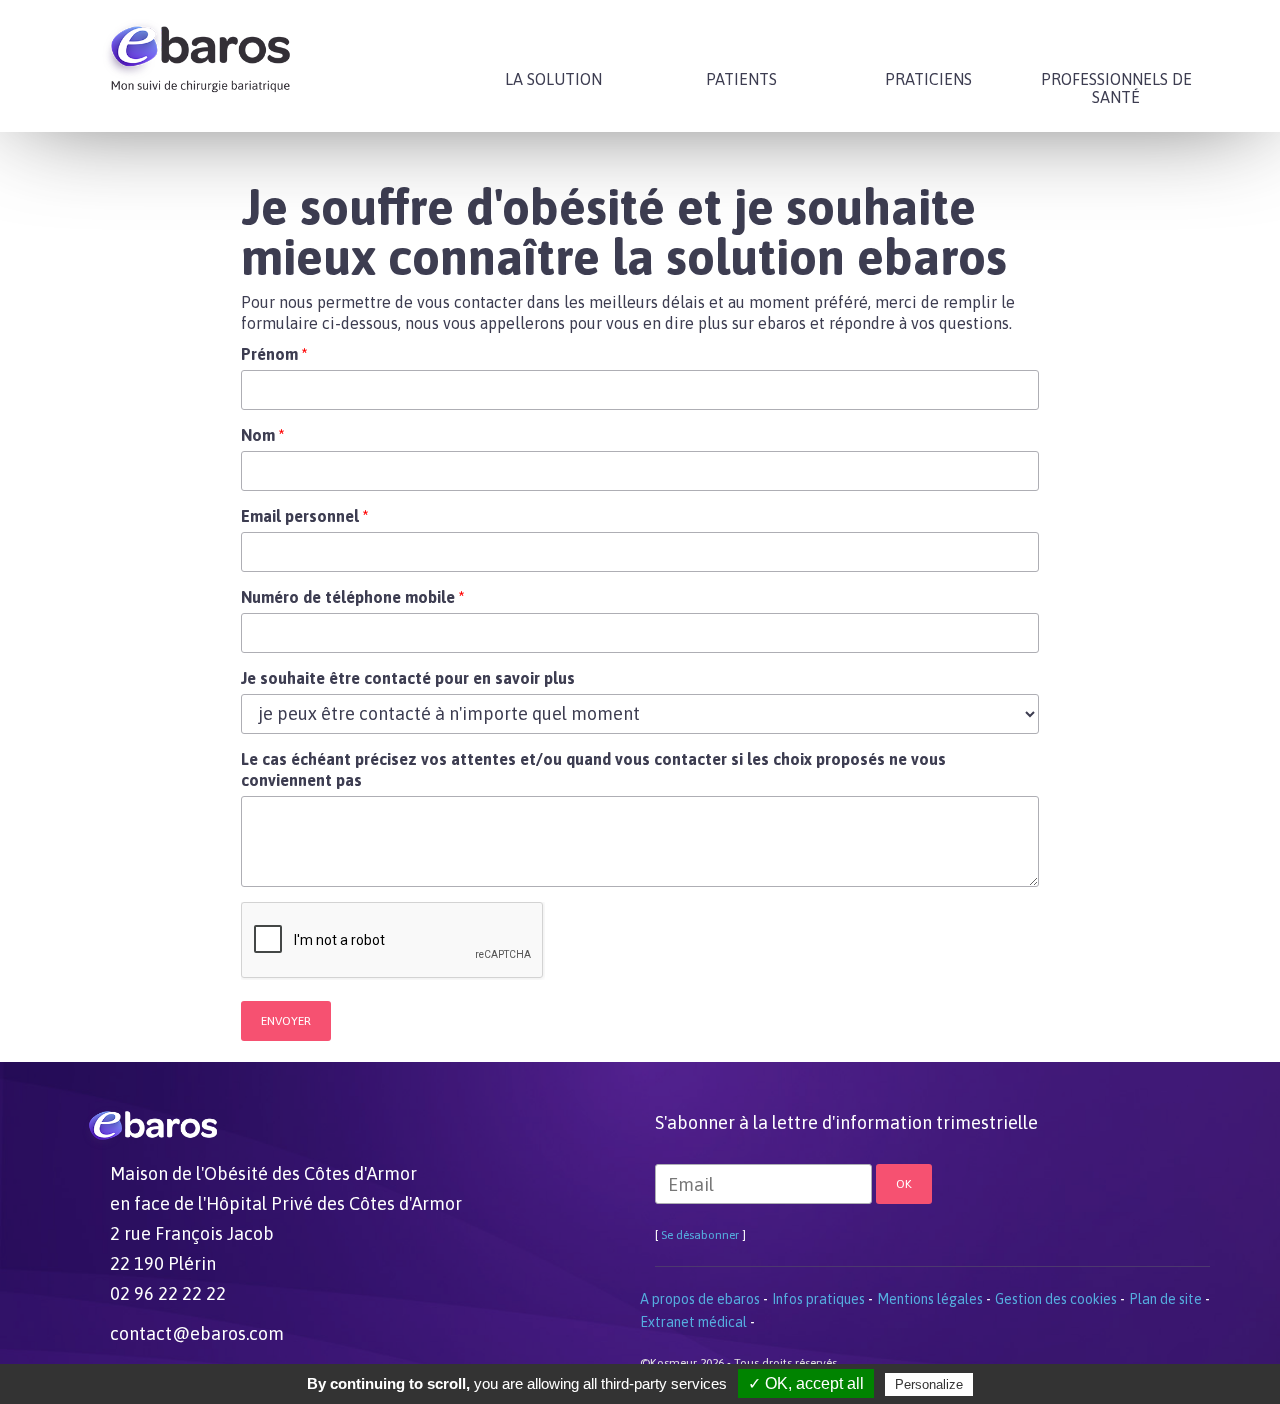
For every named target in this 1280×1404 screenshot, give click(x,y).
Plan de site (1165, 1299)
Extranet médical (693, 1322)
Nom (262, 435)
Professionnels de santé (1116, 88)
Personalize (929, 1384)
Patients (741, 79)
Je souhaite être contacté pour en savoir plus (408, 678)
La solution (553, 79)
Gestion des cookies (1056, 1299)
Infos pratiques (818, 1299)
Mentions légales (930, 1299)
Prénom (274, 354)
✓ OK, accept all (806, 1383)
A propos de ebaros (700, 1299)
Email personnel (304, 516)
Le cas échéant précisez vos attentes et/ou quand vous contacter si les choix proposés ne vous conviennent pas (593, 769)
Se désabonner (700, 1235)
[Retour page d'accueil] (200, 50)
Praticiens (928, 79)
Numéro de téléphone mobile (352, 597)
